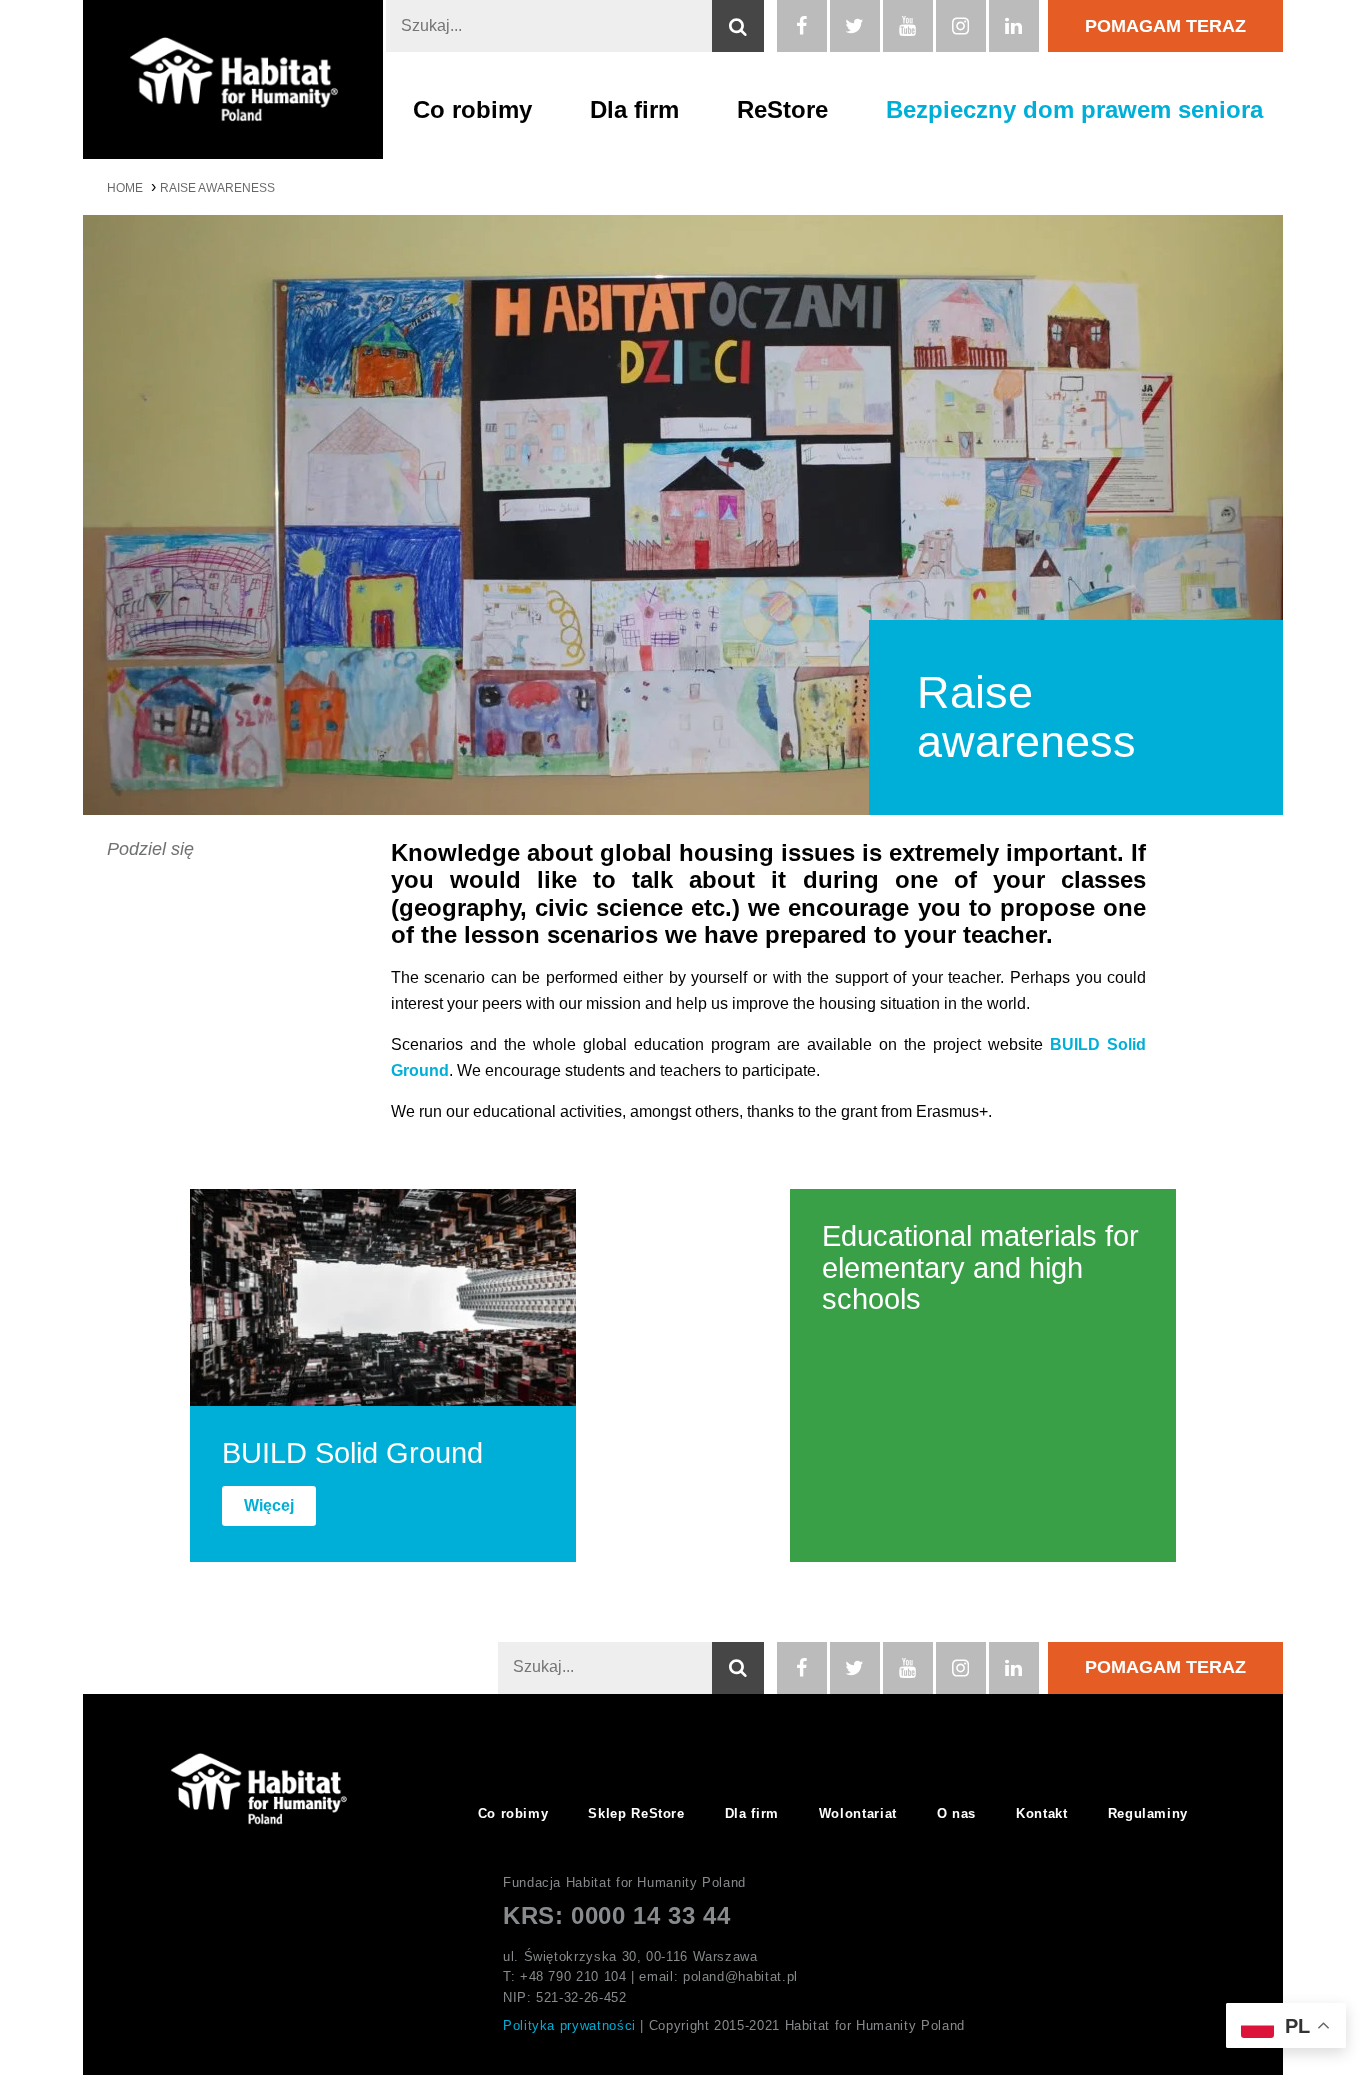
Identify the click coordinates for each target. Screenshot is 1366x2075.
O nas (956, 1813)
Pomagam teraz (1165, 26)
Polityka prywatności (569, 2025)
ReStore (782, 109)
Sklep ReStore (636, 1813)
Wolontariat (858, 1813)
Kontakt (1041, 1813)
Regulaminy (1148, 1813)
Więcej (269, 1505)
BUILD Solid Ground (352, 1453)
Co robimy (472, 109)
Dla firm (634, 109)
